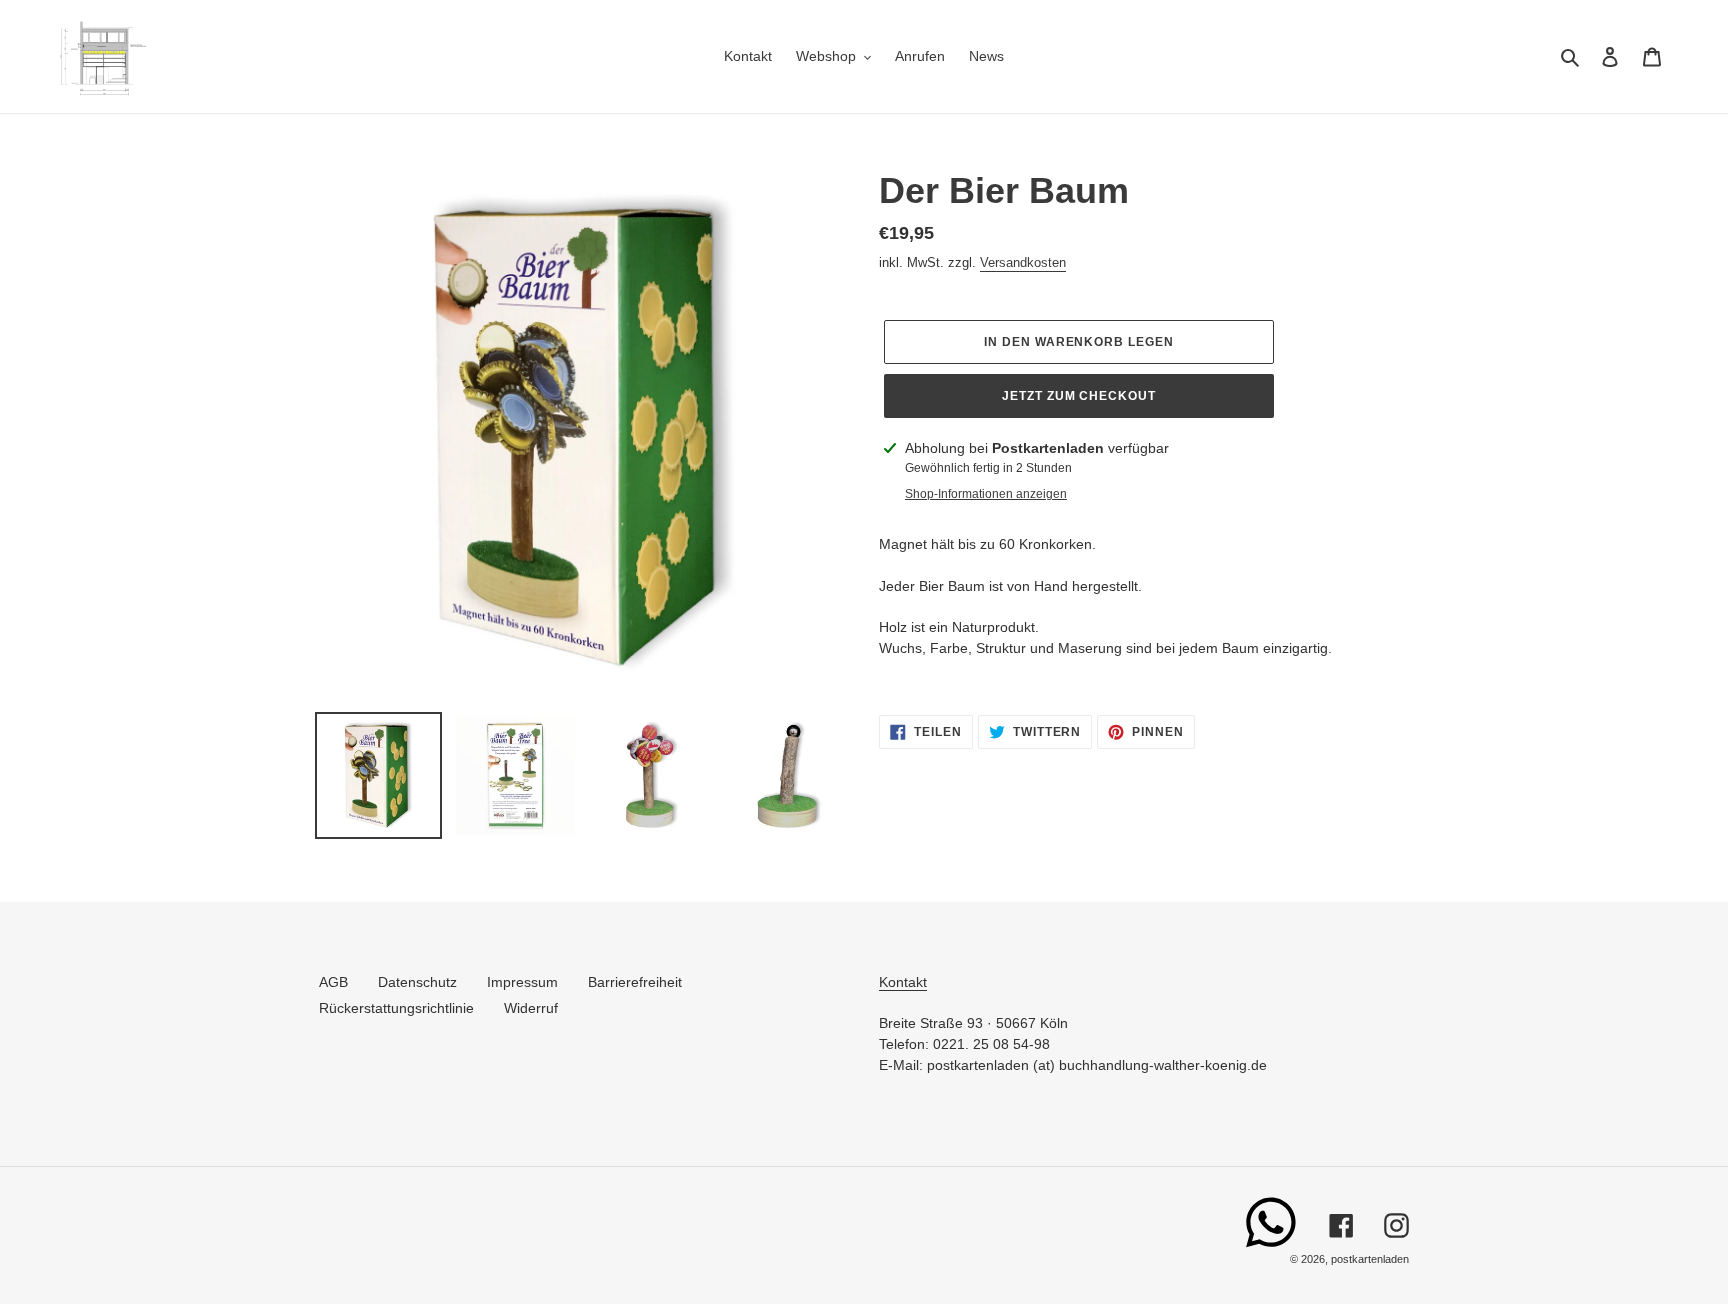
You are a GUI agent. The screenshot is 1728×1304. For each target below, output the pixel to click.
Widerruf (531, 1008)
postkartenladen (1370, 1259)
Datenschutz (417, 982)
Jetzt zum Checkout (1079, 396)
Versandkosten (1023, 262)
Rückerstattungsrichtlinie (396, 1008)
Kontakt (903, 982)
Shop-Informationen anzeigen (986, 494)
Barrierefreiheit (635, 982)
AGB (333, 982)
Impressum (522, 982)
